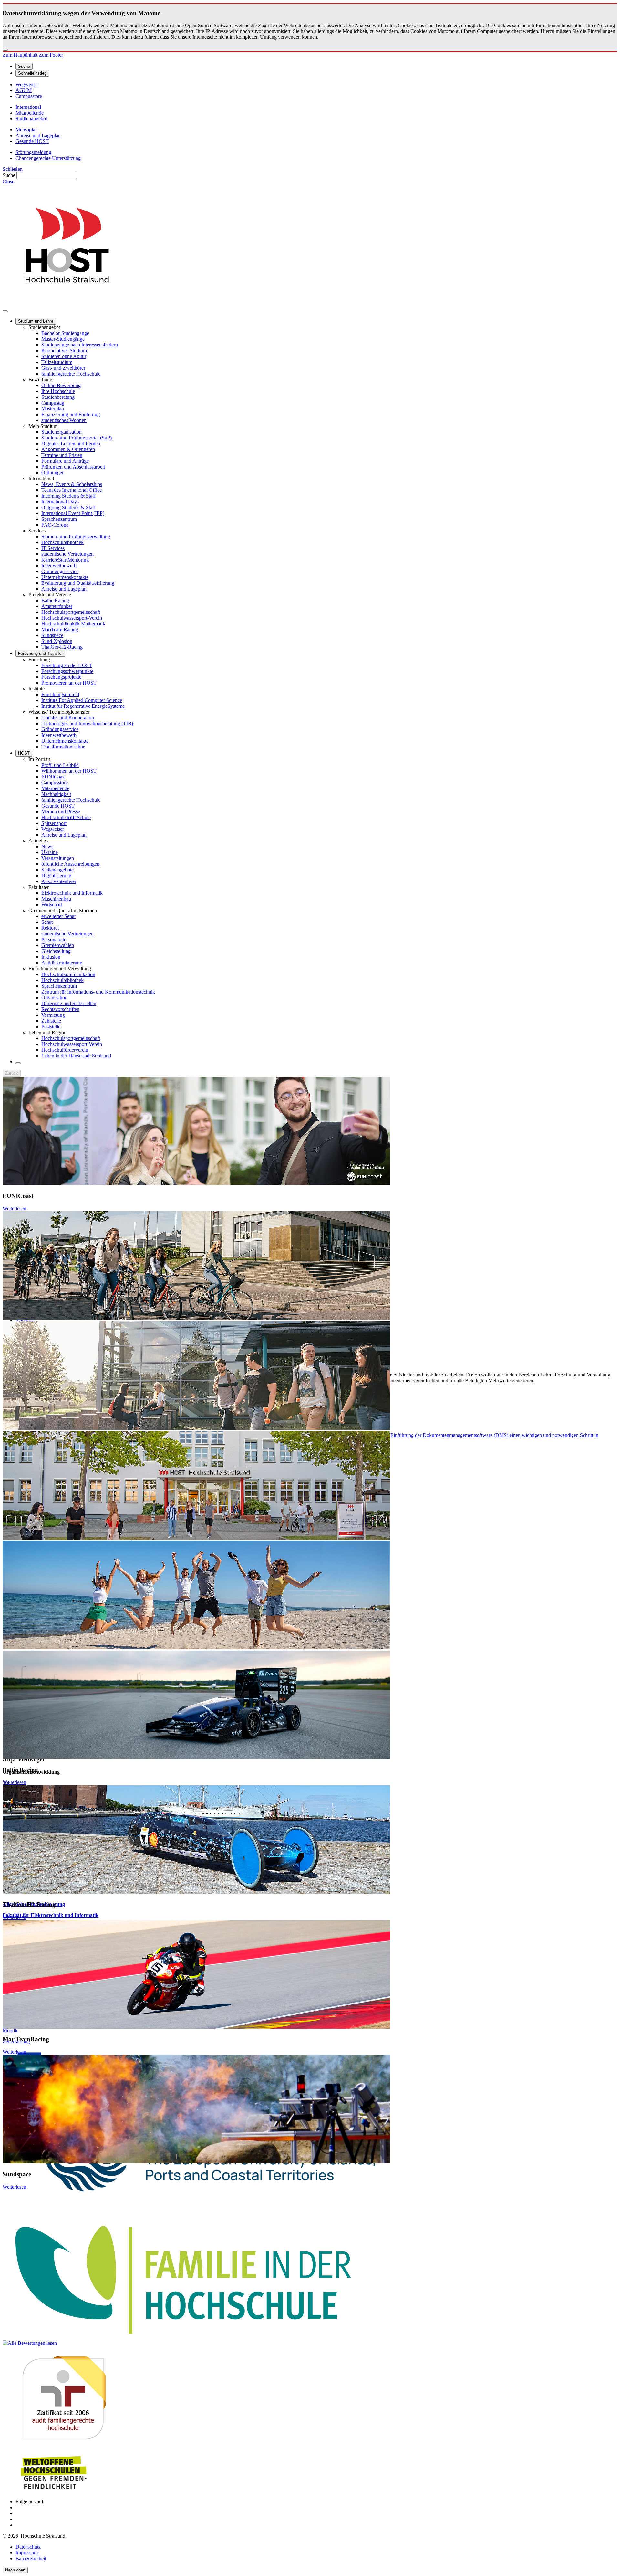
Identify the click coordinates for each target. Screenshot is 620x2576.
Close (8, 182)
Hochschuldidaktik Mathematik (73, 624)
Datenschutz (28, 2547)
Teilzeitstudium (57, 362)
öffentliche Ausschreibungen (70, 864)
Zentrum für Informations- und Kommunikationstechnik (98, 992)
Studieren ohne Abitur (64, 356)
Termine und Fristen (62, 455)
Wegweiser (53, 829)
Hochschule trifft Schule (66, 817)
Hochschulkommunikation (68, 974)
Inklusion (51, 957)
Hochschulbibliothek (62, 542)
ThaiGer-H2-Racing (62, 647)
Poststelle (51, 1027)
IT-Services (53, 548)
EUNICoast (53, 777)
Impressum (27, 2553)
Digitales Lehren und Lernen (71, 443)
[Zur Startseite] (67, 304)
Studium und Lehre (36, 321)
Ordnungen (53, 473)
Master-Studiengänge (63, 339)
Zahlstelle (51, 1021)
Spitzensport (54, 823)
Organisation (54, 998)
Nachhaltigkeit (56, 794)
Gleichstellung (56, 951)
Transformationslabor (63, 747)
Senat (47, 922)
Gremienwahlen (58, 945)
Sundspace (52, 635)
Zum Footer (51, 55)
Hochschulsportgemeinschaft (71, 612)
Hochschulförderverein (65, 1050)
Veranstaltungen (58, 858)
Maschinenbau (56, 899)
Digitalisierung (56, 876)
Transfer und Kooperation (68, 718)
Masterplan (53, 409)
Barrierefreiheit (31, 2558)
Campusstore (55, 783)
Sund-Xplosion (57, 641)
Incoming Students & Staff (68, 496)
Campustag (53, 403)
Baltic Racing (55, 600)
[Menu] (5, 311)
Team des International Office (72, 490)
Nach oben (15, 2570)
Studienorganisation (62, 432)
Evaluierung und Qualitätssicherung (78, 583)
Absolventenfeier (59, 881)
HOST (24, 753)
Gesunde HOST (58, 806)
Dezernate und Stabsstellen (69, 1003)
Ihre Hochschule (58, 391)
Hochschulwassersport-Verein (72, 618)
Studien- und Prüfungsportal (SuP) (77, 438)
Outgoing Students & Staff (68, 507)
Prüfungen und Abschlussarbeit (73, 467)
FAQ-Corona (55, 525)
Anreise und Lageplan (64, 589)
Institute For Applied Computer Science (82, 700)
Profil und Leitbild (60, 765)
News (47, 846)
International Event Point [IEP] (73, 513)
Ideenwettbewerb (59, 566)
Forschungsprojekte (61, 677)
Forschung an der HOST (67, 665)
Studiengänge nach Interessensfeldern (80, 345)
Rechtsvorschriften (60, 1009)
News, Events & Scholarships (72, 484)
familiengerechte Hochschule (71, 374)
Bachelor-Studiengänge (65, 333)
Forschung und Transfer (40, 653)
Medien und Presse (61, 812)
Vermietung (53, 1015)
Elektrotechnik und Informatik (72, 893)
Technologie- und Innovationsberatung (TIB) (87, 723)
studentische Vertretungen (67, 554)
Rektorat (50, 928)
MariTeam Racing (60, 629)
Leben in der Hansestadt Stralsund (76, 1056)
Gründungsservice (60, 571)
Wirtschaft (52, 905)
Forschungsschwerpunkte (67, 671)
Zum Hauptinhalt (21, 55)
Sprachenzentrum (59, 519)
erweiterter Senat (58, 916)
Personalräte (54, 939)
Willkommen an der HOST (69, 771)
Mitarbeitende (55, 788)
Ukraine (50, 852)
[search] (18, 1063)
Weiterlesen (14, 1208)
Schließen (13, 169)
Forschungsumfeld (60, 694)
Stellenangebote (57, 870)
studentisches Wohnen (64, 420)
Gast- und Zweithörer (63, 368)
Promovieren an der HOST (69, 683)
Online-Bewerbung (61, 385)
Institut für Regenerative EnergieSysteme (83, 706)
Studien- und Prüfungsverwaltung (76, 536)
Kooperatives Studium (64, 350)
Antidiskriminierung (62, 963)
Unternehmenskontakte (65, 577)
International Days (60, 502)
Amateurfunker (57, 606)
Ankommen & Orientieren (68, 449)
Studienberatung (58, 397)
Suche (9, 175)
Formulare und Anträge (65, 461)
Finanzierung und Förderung (71, 414)
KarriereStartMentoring (65, 560)
